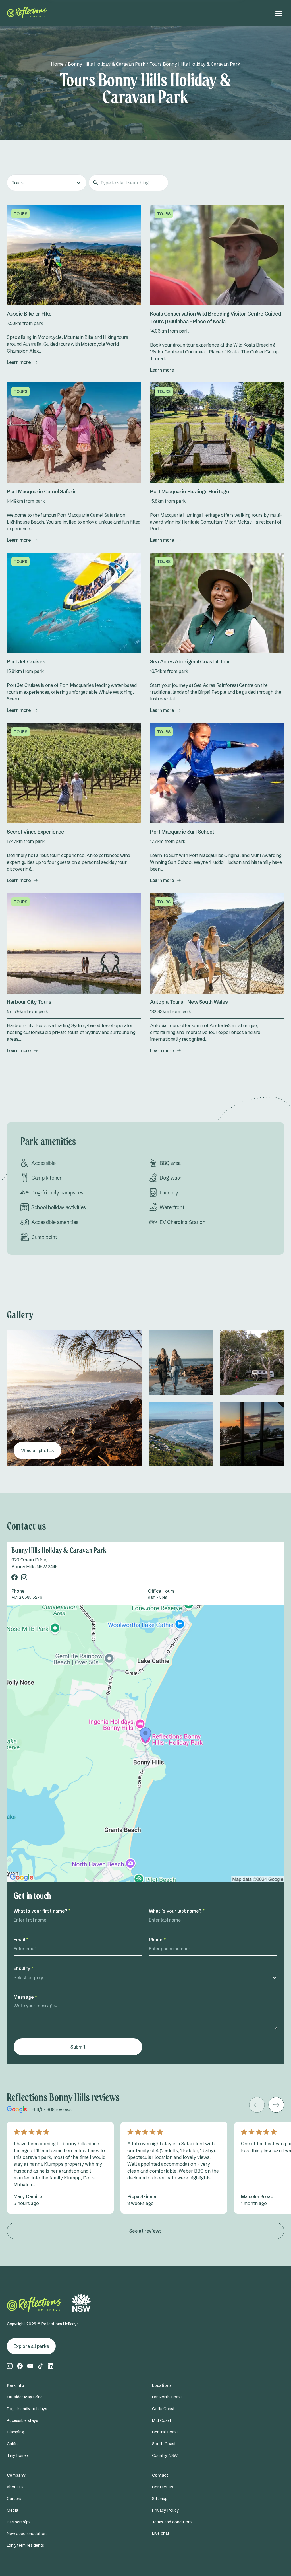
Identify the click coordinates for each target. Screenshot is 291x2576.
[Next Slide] (276, 2105)
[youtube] (30, 2366)
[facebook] (14, 1577)
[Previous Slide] (257, 2105)
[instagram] (24, 1577)
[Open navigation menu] (279, 13)
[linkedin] (51, 2366)
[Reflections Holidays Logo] (27, 12)
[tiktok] (40, 2366)
